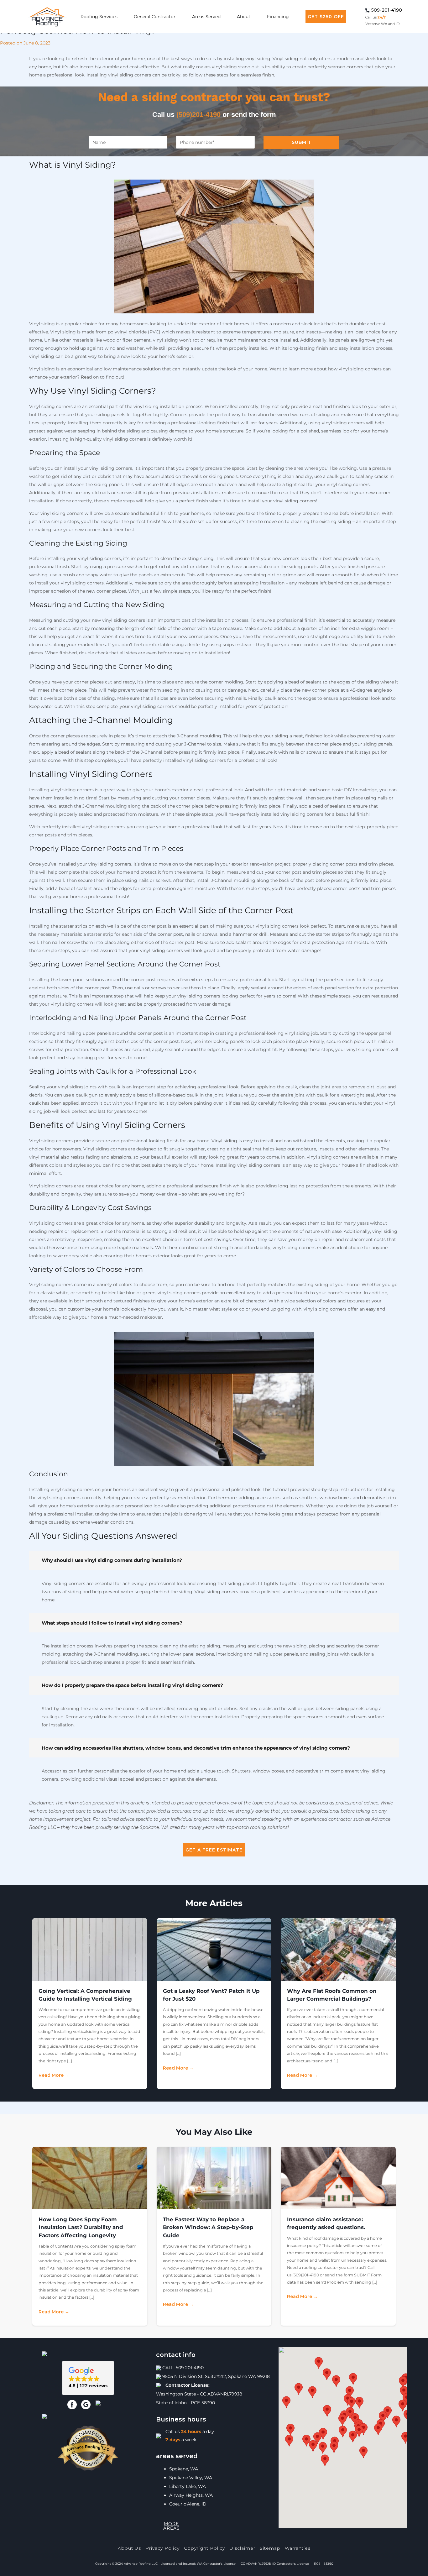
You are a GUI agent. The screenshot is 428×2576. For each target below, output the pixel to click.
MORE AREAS (172, 2526)
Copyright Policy (204, 2548)
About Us (129, 2548)
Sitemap (270, 2548)
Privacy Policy (162, 2548)
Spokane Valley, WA (191, 2478)
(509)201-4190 (198, 115)
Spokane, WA (184, 2469)
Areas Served (206, 17)
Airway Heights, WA (191, 2495)
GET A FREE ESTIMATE (214, 1850)
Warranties (298, 2548)
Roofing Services (99, 17)
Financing (278, 17)
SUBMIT (302, 142)
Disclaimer (242, 2548)
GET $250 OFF (326, 17)
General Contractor (155, 17)
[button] (88, 2378)
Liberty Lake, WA (188, 2486)
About (244, 17)
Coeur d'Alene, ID (188, 2504)
